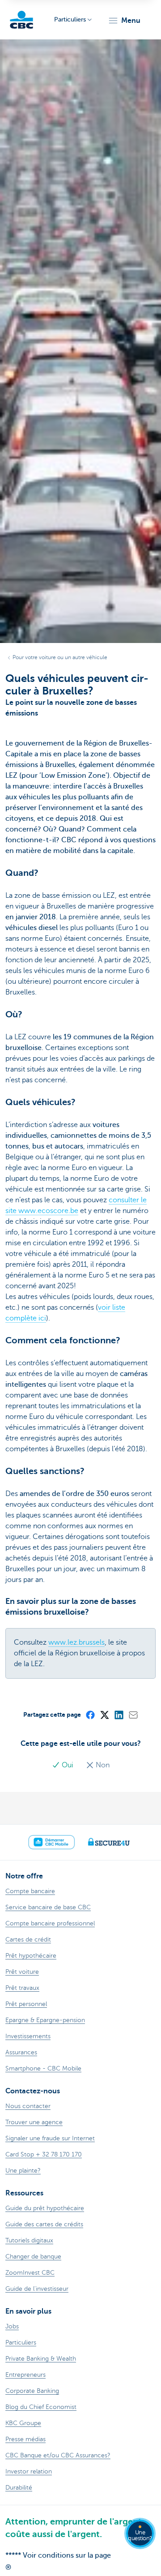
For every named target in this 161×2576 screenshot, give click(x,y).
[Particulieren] (21, 20)
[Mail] (133, 1714)
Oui (68, 1765)
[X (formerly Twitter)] (104, 1714)
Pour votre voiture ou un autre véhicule (60, 657)
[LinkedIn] (119, 1714)
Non (102, 1765)
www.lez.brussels (76, 1642)
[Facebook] (90, 1714)
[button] (124, 21)
